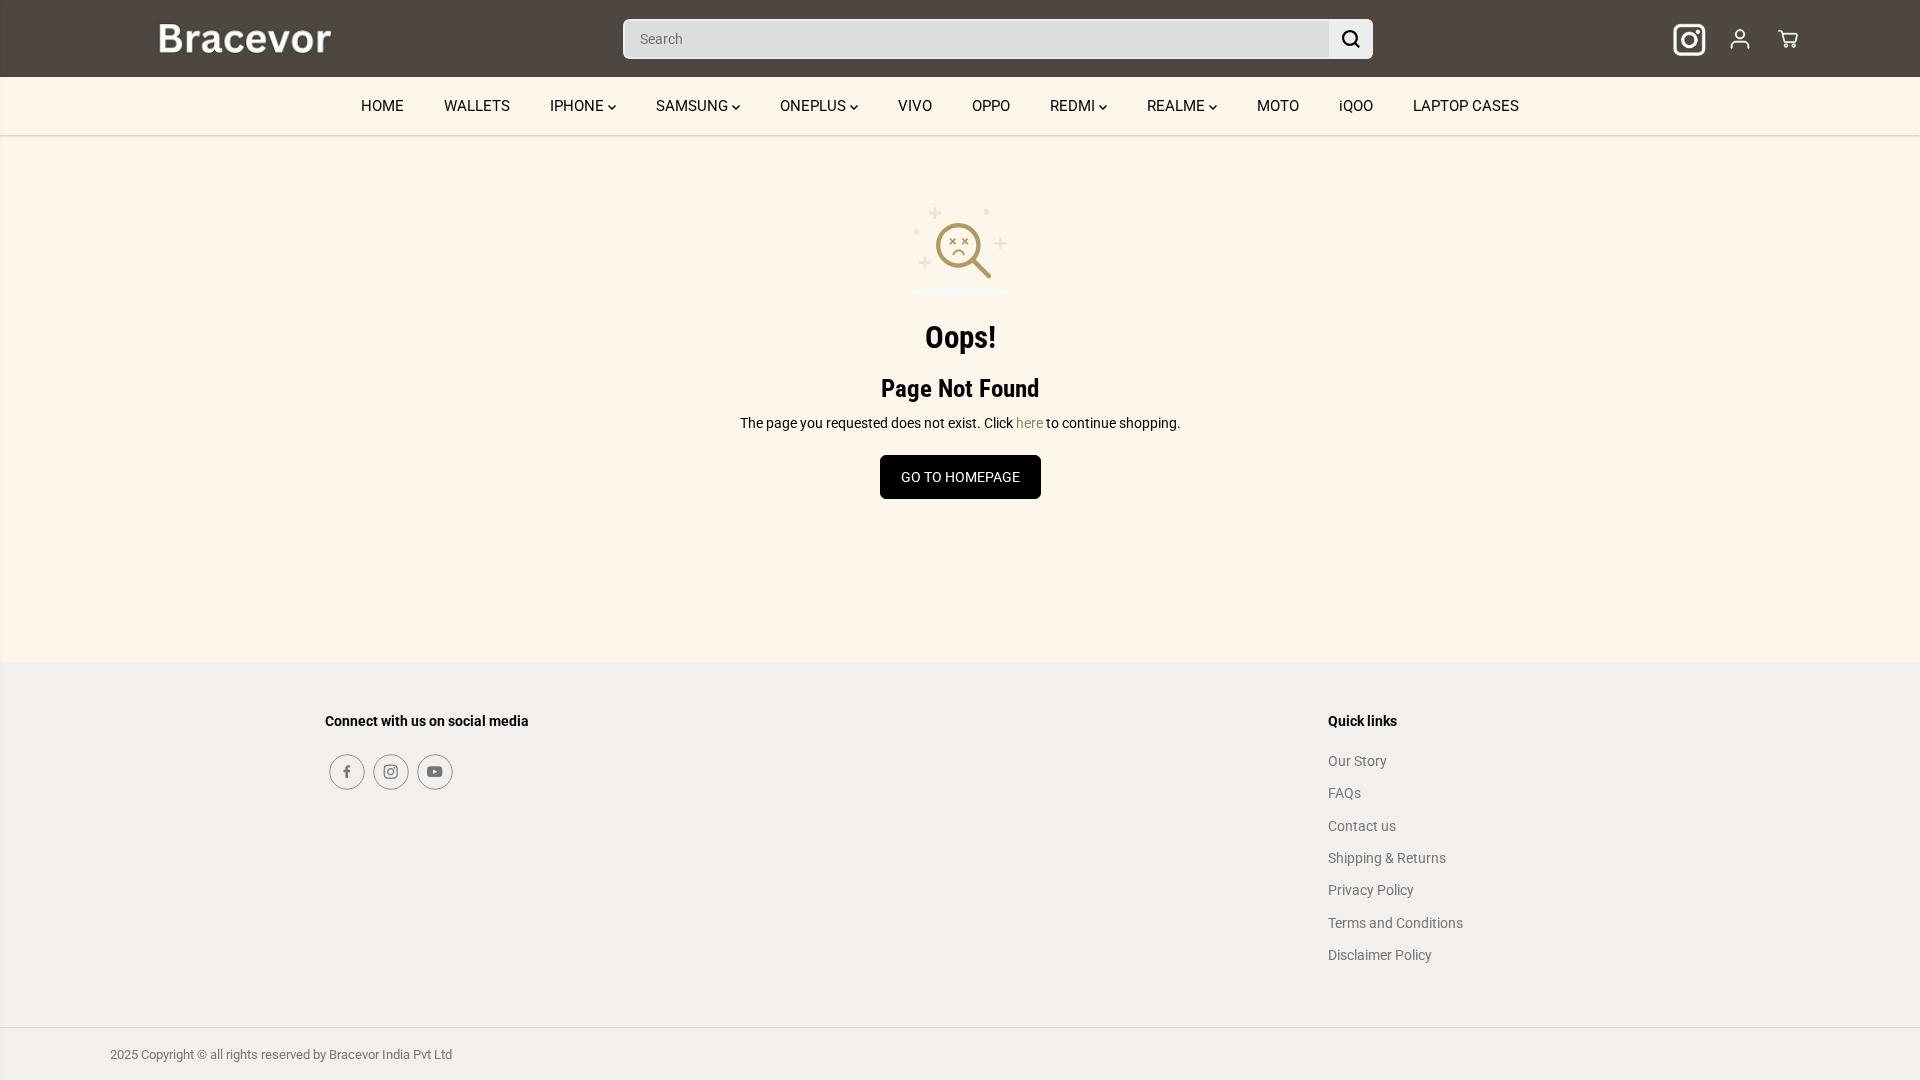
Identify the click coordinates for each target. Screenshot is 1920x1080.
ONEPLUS (815, 106)
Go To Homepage (960, 477)
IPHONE (579, 106)
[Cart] (1788, 39)
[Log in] (1740, 39)
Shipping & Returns (1387, 858)
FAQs (1344, 793)
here (1029, 423)
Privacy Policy (1371, 890)
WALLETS (477, 106)
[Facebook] (347, 772)
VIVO (915, 106)
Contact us (1362, 826)
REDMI (1074, 106)
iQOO (1356, 106)
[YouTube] (435, 772)
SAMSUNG (694, 106)
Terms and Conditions (1395, 923)
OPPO (991, 106)
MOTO (1278, 106)
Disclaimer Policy (1380, 955)
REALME (1178, 106)
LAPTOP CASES (1466, 106)
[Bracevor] (245, 38)
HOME (382, 106)
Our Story (1357, 761)
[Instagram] (391, 772)
